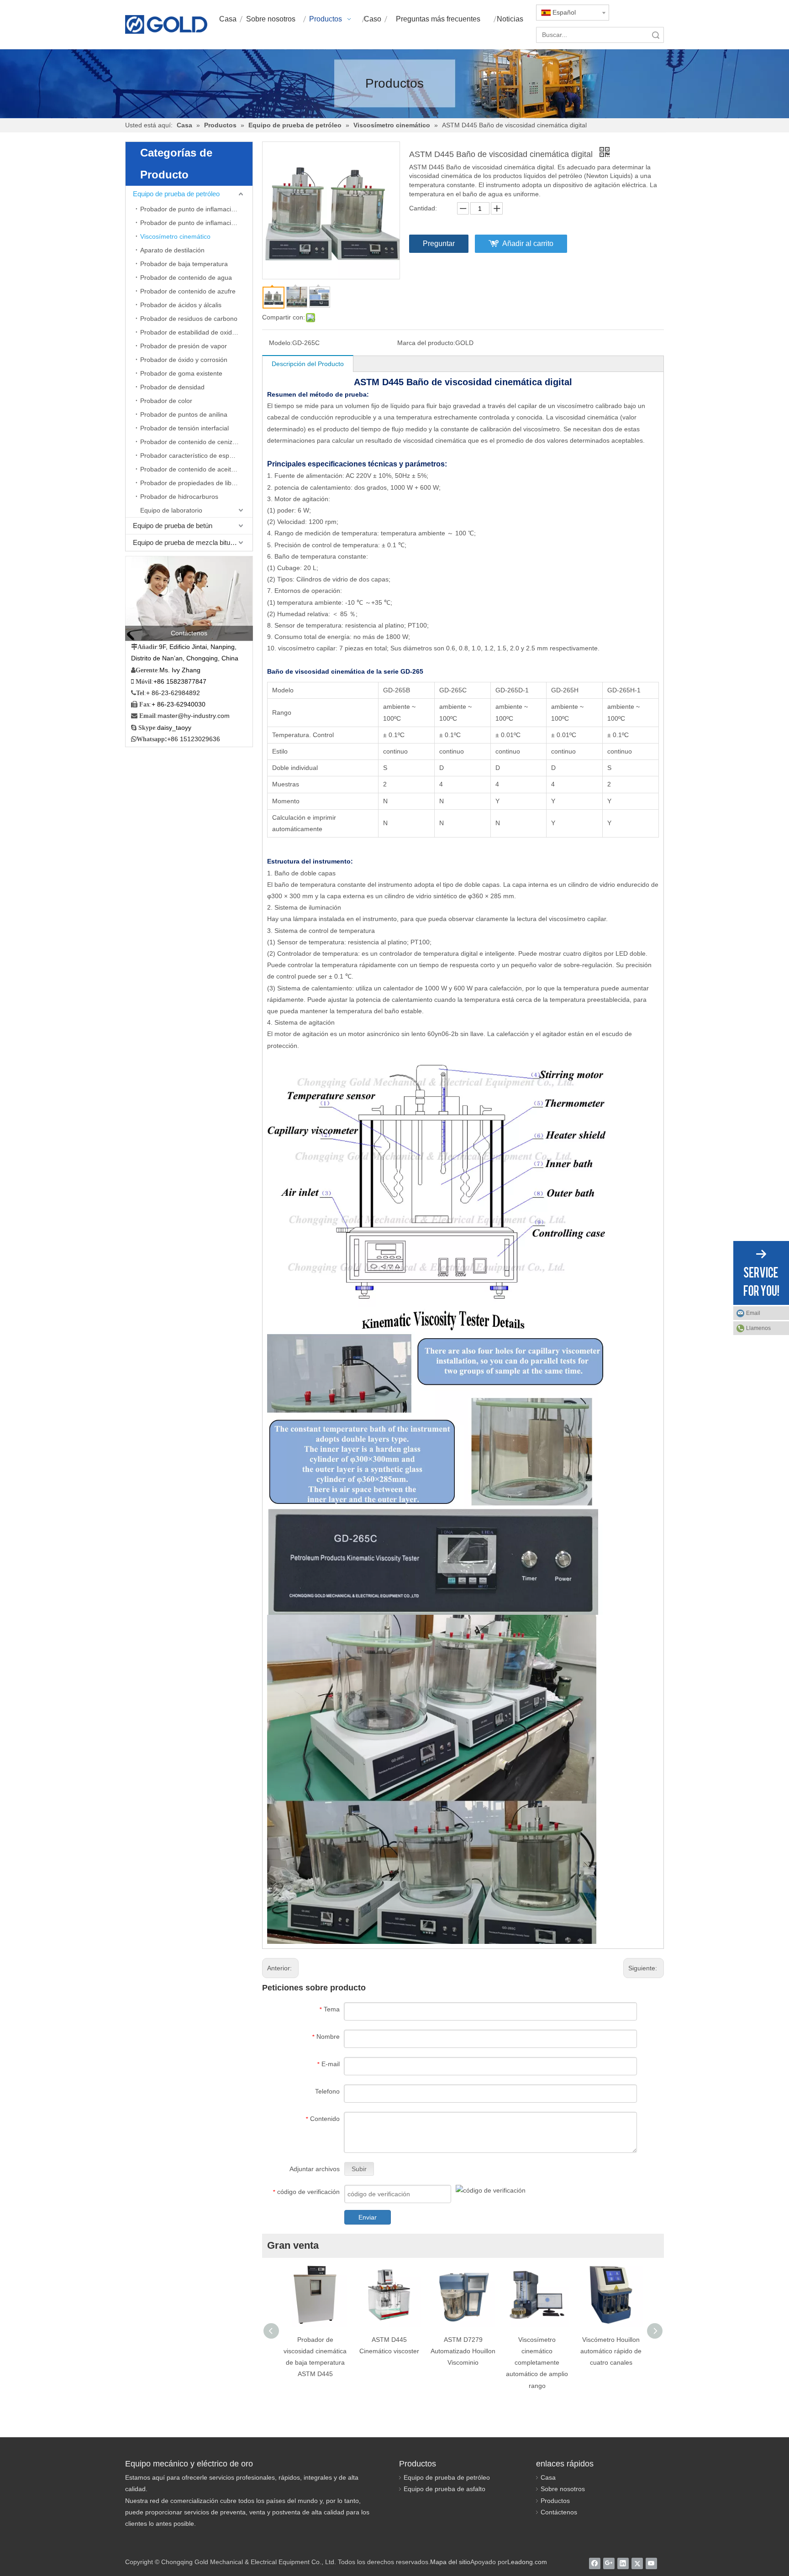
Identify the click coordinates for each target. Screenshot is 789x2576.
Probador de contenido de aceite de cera (196, 469)
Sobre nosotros (563, 2489)
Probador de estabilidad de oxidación (194, 332)
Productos (555, 2501)
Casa (548, 2477)
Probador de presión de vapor (184, 346)
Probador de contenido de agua (186, 277)
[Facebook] (595, 2563)
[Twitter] (637, 2563)
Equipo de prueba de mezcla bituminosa (192, 542)
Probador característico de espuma (191, 456)
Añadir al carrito (528, 243)
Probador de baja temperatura (184, 264)
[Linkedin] (623, 2563)
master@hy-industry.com (194, 716)
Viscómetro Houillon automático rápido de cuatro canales (611, 2351)
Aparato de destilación (172, 250)
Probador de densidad (172, 387)
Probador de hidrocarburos (179, 497)
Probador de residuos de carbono (189, 319)
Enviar (368, 2217)
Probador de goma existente (181, 373)
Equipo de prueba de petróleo (176, 194)
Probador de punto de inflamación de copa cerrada (196, 223)
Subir (359, 2169)
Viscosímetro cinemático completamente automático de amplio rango (537, 2363)
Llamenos (758, 1328)
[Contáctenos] (189, 598)
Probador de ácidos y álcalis (181, 305)
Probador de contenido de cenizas (190, 442)
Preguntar (439, 243)
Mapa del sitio (450, 2562)
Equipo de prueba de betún (173, 526)
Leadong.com (527, 2562)
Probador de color (166, 401)
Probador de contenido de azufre (188, 291)
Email (753, 1313)
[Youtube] (651, 2563)
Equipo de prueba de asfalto (444, 2489)
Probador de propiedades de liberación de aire (196, 483)
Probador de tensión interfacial (184, 428)
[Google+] (609, 2563)
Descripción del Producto (308, 364)
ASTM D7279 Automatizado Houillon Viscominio (463, 2351)
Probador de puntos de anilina (184, 414)
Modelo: (281, 343)
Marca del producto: (426, 343)
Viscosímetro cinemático (175, 236)
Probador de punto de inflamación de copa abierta (196, 209)
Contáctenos (559, 2512)
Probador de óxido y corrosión (184, 360)
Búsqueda (656, 35)
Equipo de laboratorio (171, 510)
